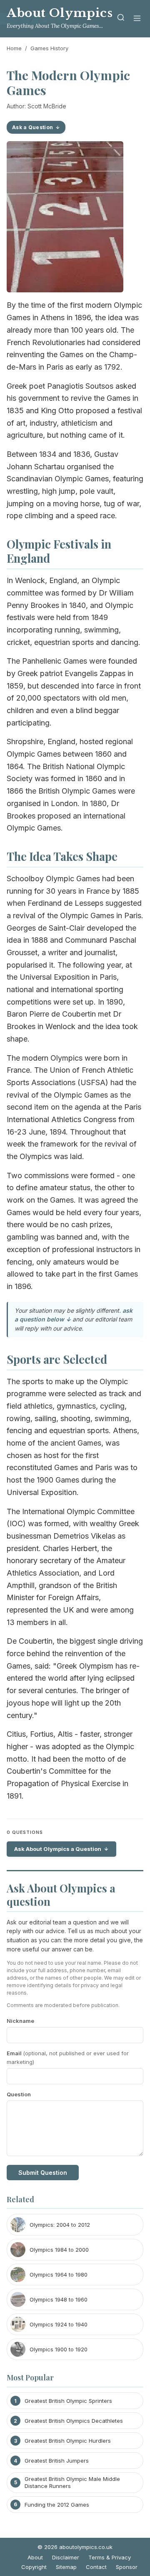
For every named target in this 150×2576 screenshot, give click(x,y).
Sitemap (66, 2567)
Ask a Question (32, 127)
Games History (49, 48)
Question (19, 2094)
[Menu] (137, 19)
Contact (96, 2567)
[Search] (121, 19)
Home (14, 48)
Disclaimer (66, 2557)
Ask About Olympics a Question (58, 1849)
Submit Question (43, 2173)
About (35, 2557)
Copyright (34, 2567)
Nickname (20, 2021)
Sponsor (127, 2567)
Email (68, 2058)
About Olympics (60, 13)
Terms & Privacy (110, 2557)
